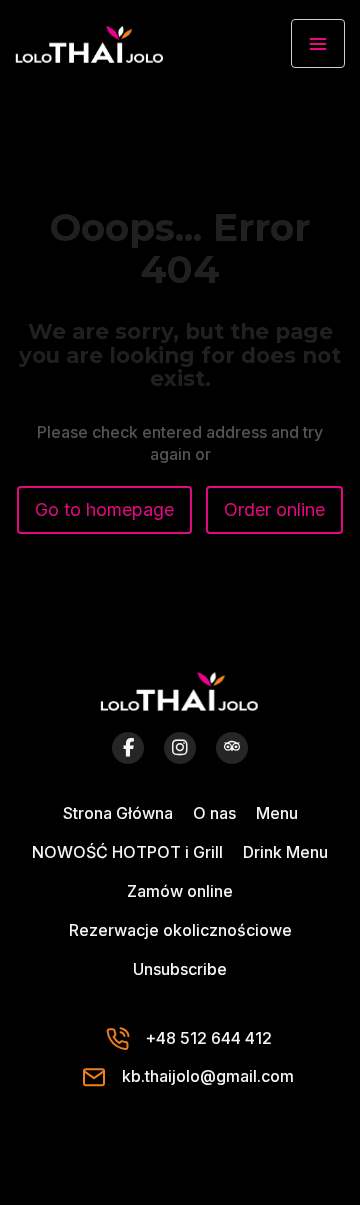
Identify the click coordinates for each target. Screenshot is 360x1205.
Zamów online (180, 891)
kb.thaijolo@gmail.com (208, 1076)
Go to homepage (104, 509)
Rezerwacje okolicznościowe (180, 930)
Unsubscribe (180, 969)
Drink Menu (285, 852)
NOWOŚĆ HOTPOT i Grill (127, 852)
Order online (274, 509)
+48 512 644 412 (208, 1038)
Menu (277, 813)
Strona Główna (118, 813)
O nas (214, 813)
